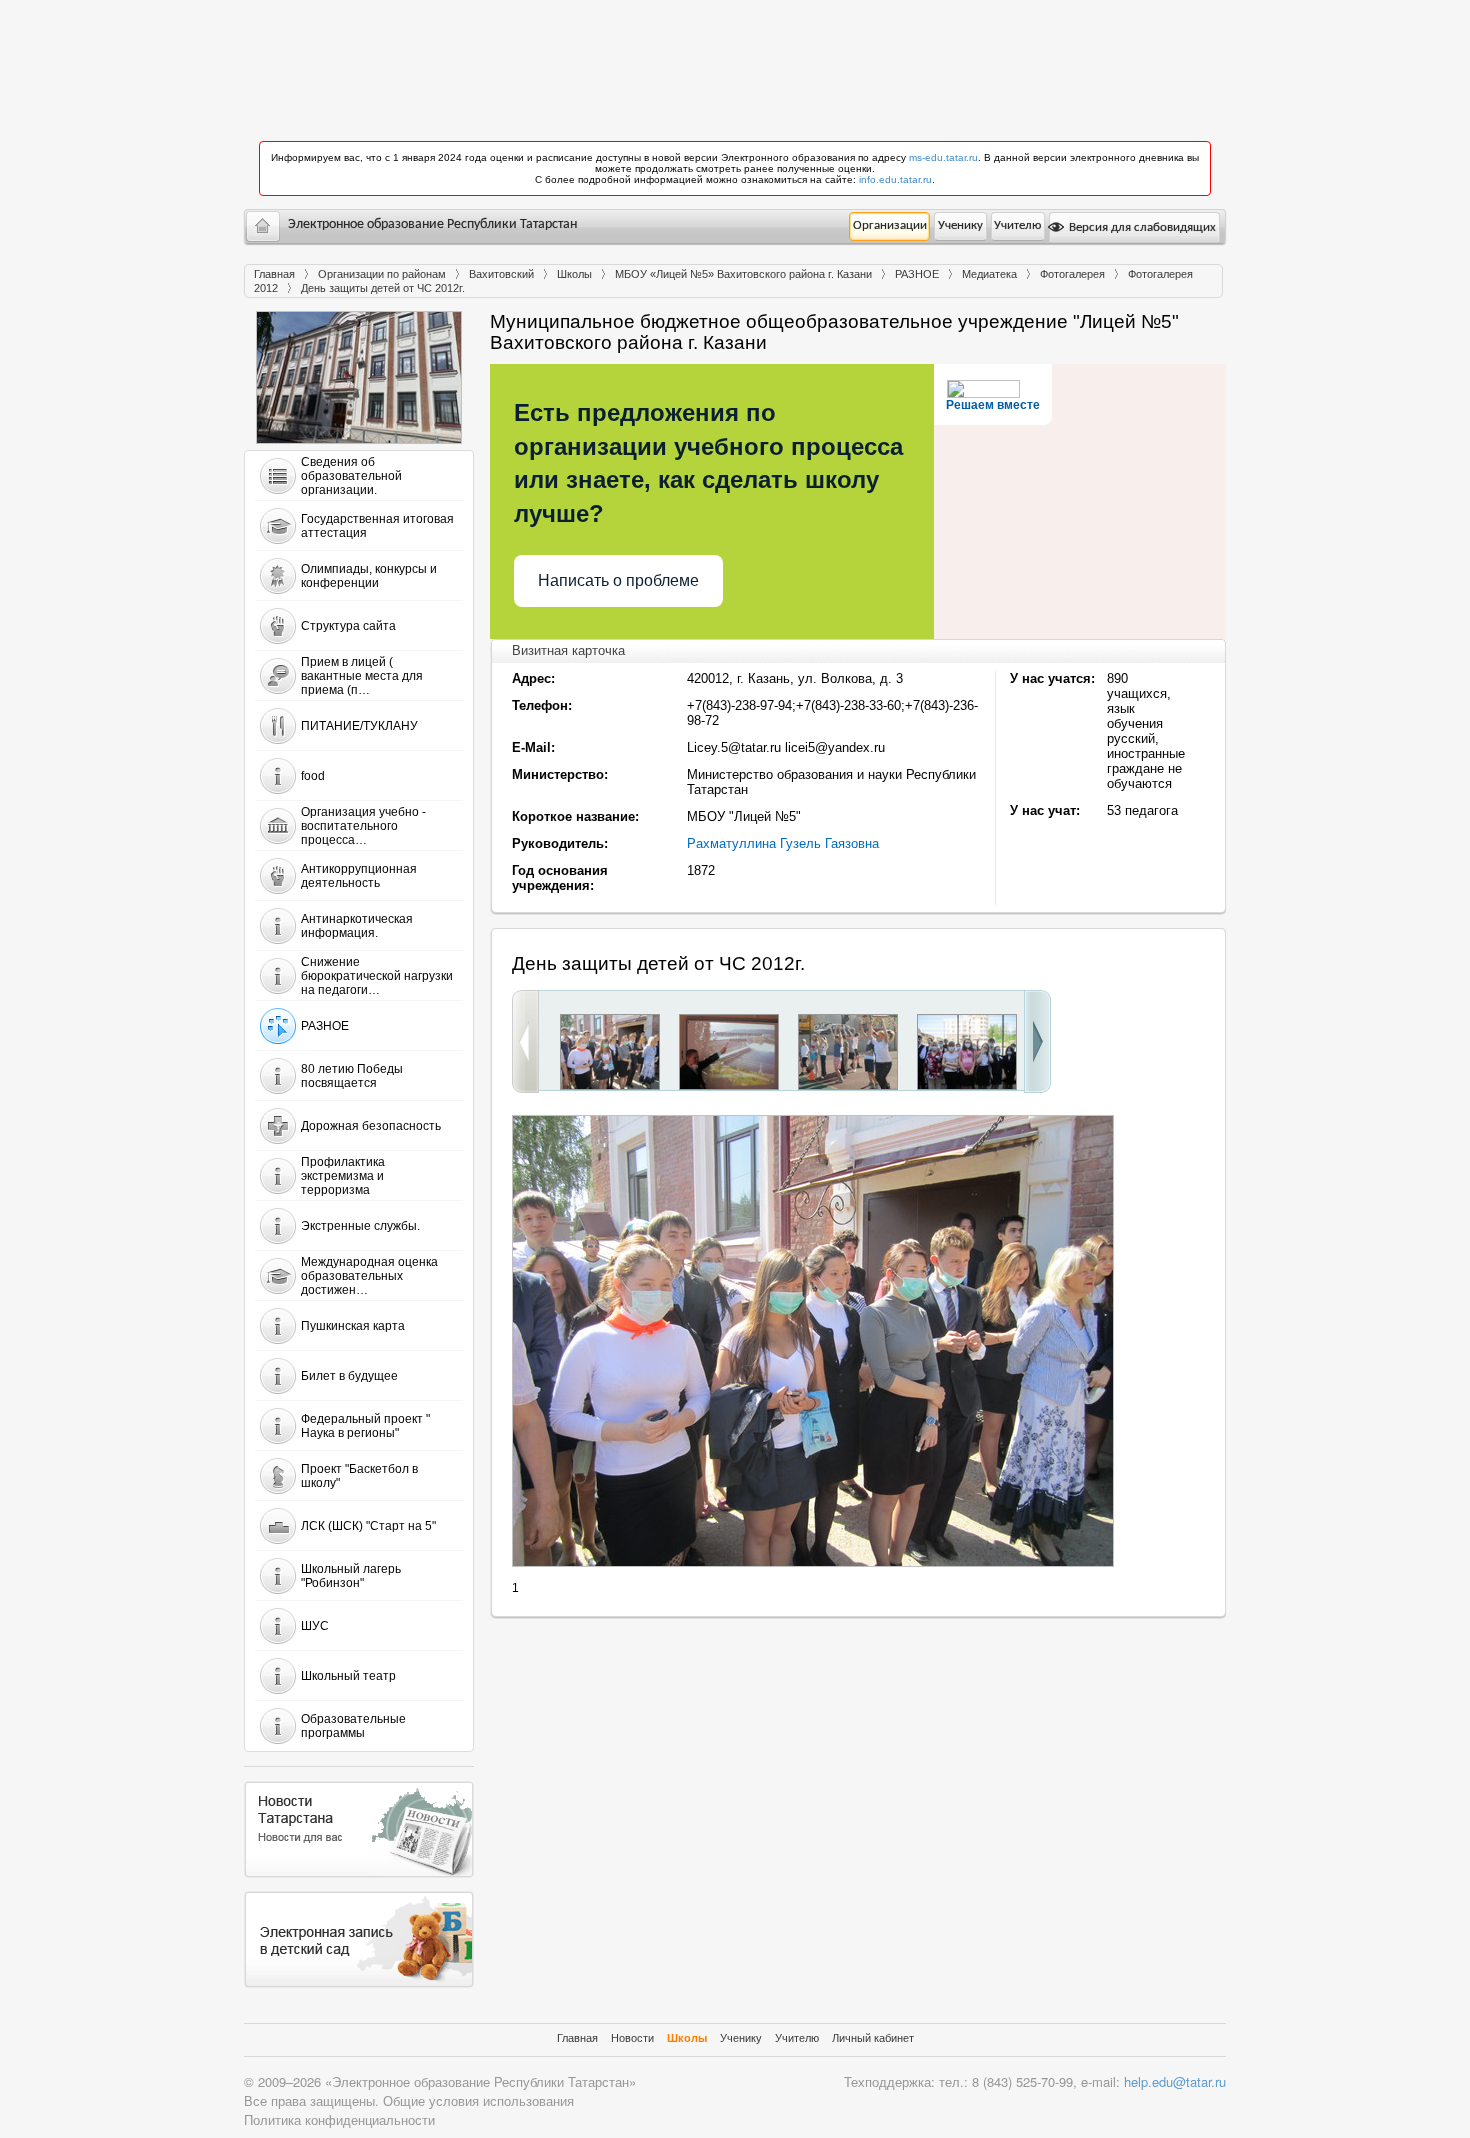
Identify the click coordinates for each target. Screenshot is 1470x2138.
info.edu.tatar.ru (895, 179)
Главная (274, 274)
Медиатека (989, 274)
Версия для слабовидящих (1141, 227)
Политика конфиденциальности (339, 2119)
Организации (890, 225)
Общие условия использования (478, 2100)
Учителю (1017, 225)
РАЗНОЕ (917, 274)
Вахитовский (501, 274)
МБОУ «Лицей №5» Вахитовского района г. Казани (743, 274)
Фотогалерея (1072, 274)
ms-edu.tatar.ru (943, 157)
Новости (632, 2038)
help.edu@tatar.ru (1175, 2081)
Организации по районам (382, 274)
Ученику (960, 225)
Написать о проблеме (618, 580)
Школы (574, 274)
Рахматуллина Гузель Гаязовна (783, 843)
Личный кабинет (873, 2038)
